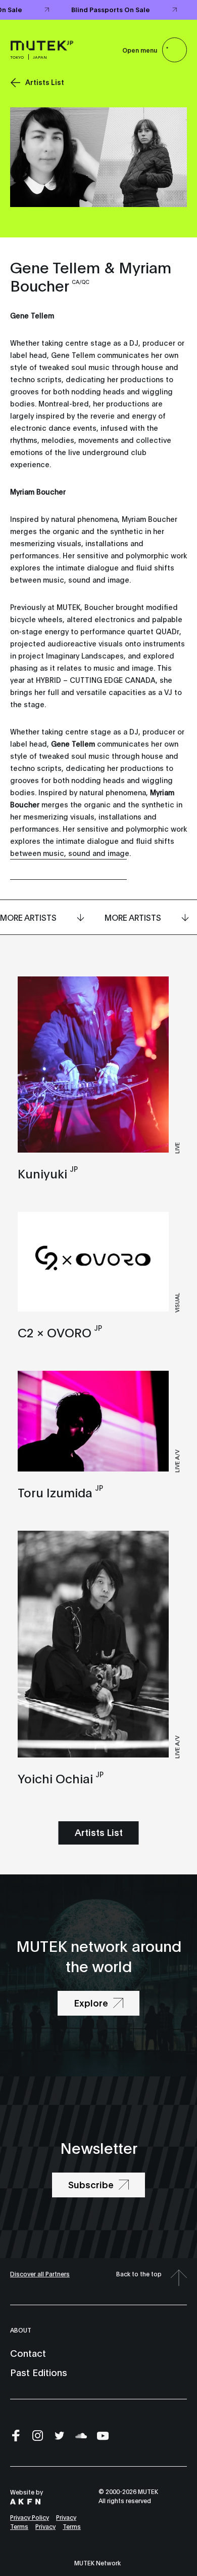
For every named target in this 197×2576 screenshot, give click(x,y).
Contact (28, 2353)
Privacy (66, 2517)
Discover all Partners (40, 2274)
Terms (19, 2526)
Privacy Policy (30, 2517)
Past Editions (39, 2372)
